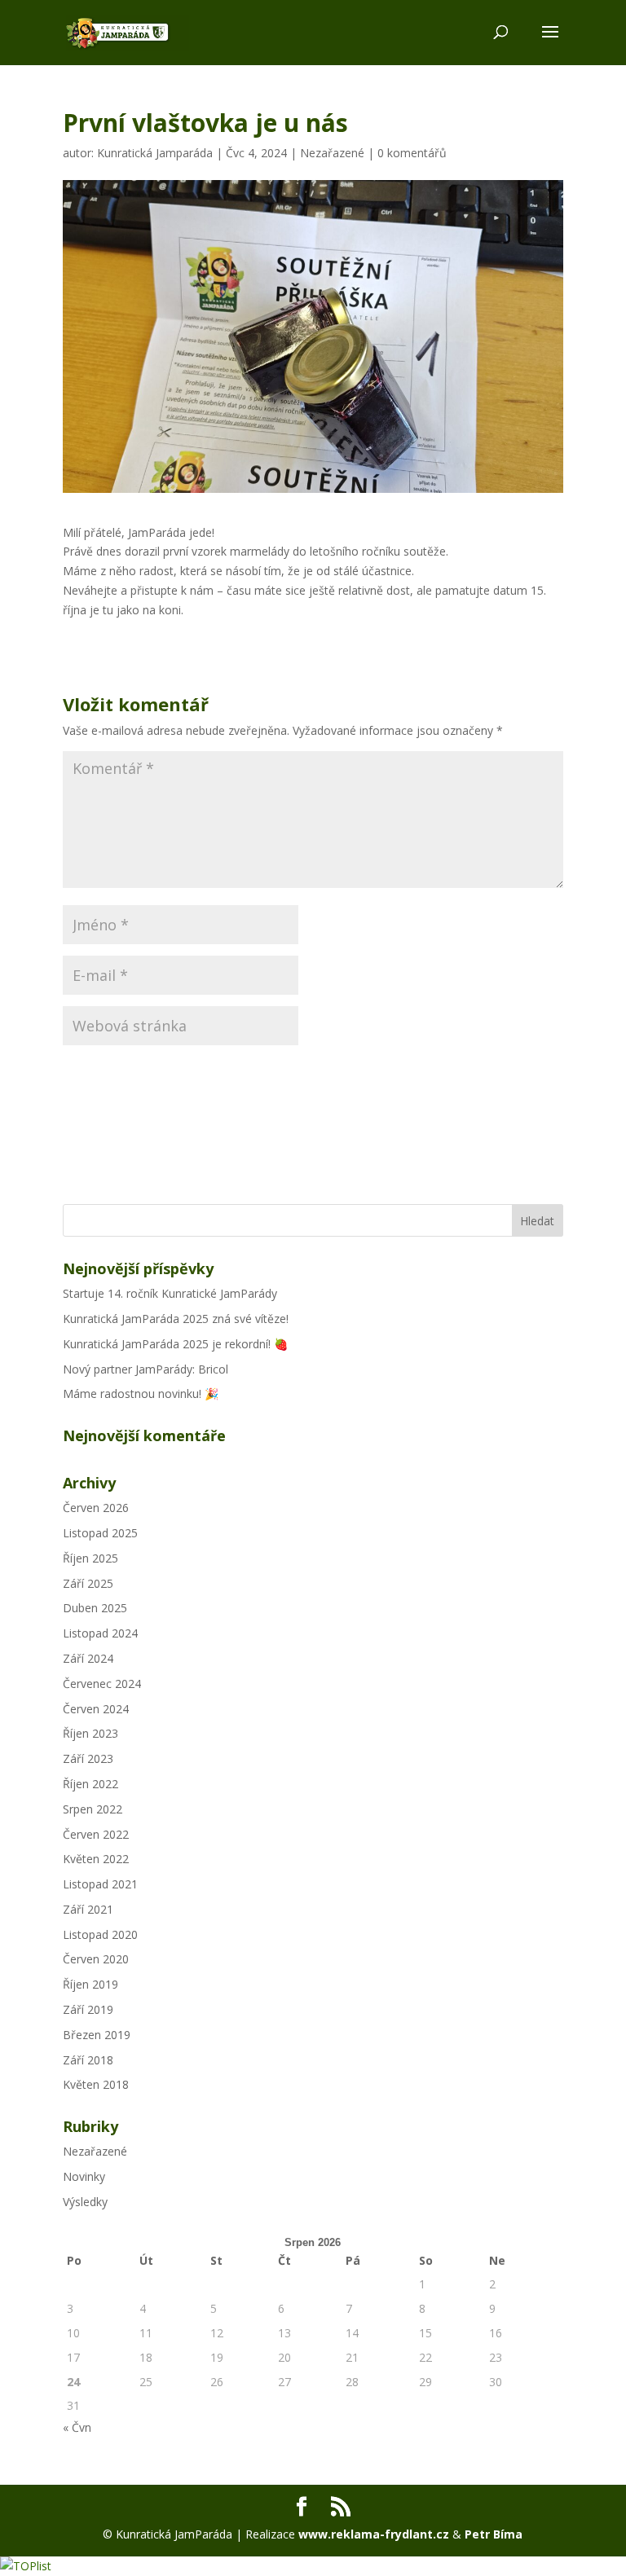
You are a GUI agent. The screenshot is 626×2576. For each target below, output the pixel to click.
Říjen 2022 (90, 1784)
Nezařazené (332, 153)
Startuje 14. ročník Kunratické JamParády (170, 1293)
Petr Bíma (494, 2534)
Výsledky (85, 2202)
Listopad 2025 (100, 1533)
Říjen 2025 (90, 1558)
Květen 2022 (96, 1859)
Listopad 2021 (100, 1884)
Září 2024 (88, 1658)
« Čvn (77, 2427)
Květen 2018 (96, 2084)
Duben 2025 (95, 1608)
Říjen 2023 (90, 1733)
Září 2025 (88, 1583)
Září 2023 (88, 1758)
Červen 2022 (96, 1834)
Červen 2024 (96, 1709)
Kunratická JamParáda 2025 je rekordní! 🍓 (175, 1344)
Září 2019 (88, 2009)
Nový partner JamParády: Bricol (145, 1369)
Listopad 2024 (100, 1633)
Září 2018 (88, 2060)
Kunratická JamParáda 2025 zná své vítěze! (176, 1319)
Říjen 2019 (90, 1984)
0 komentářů (412, 153)
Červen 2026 (96, 1508)
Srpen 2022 (93, 1809)
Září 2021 (88, 1909)
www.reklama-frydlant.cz (374, 2534)
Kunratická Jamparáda (155, 153)
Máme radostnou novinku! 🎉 (141, 1394)
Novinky (84, 2176)
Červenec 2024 (102, 1684)
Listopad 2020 (100, 1934)
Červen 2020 (96, 1959)
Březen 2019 (97, 2035)
